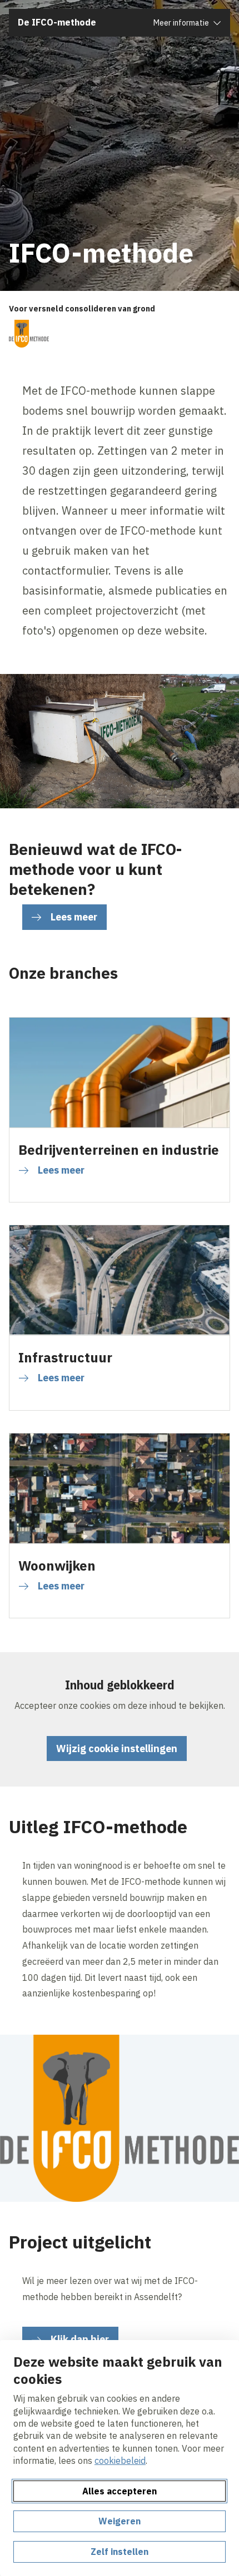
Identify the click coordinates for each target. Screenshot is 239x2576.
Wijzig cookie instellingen (117, 1749)
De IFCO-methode (57, 22)
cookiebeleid (120, 2461)
